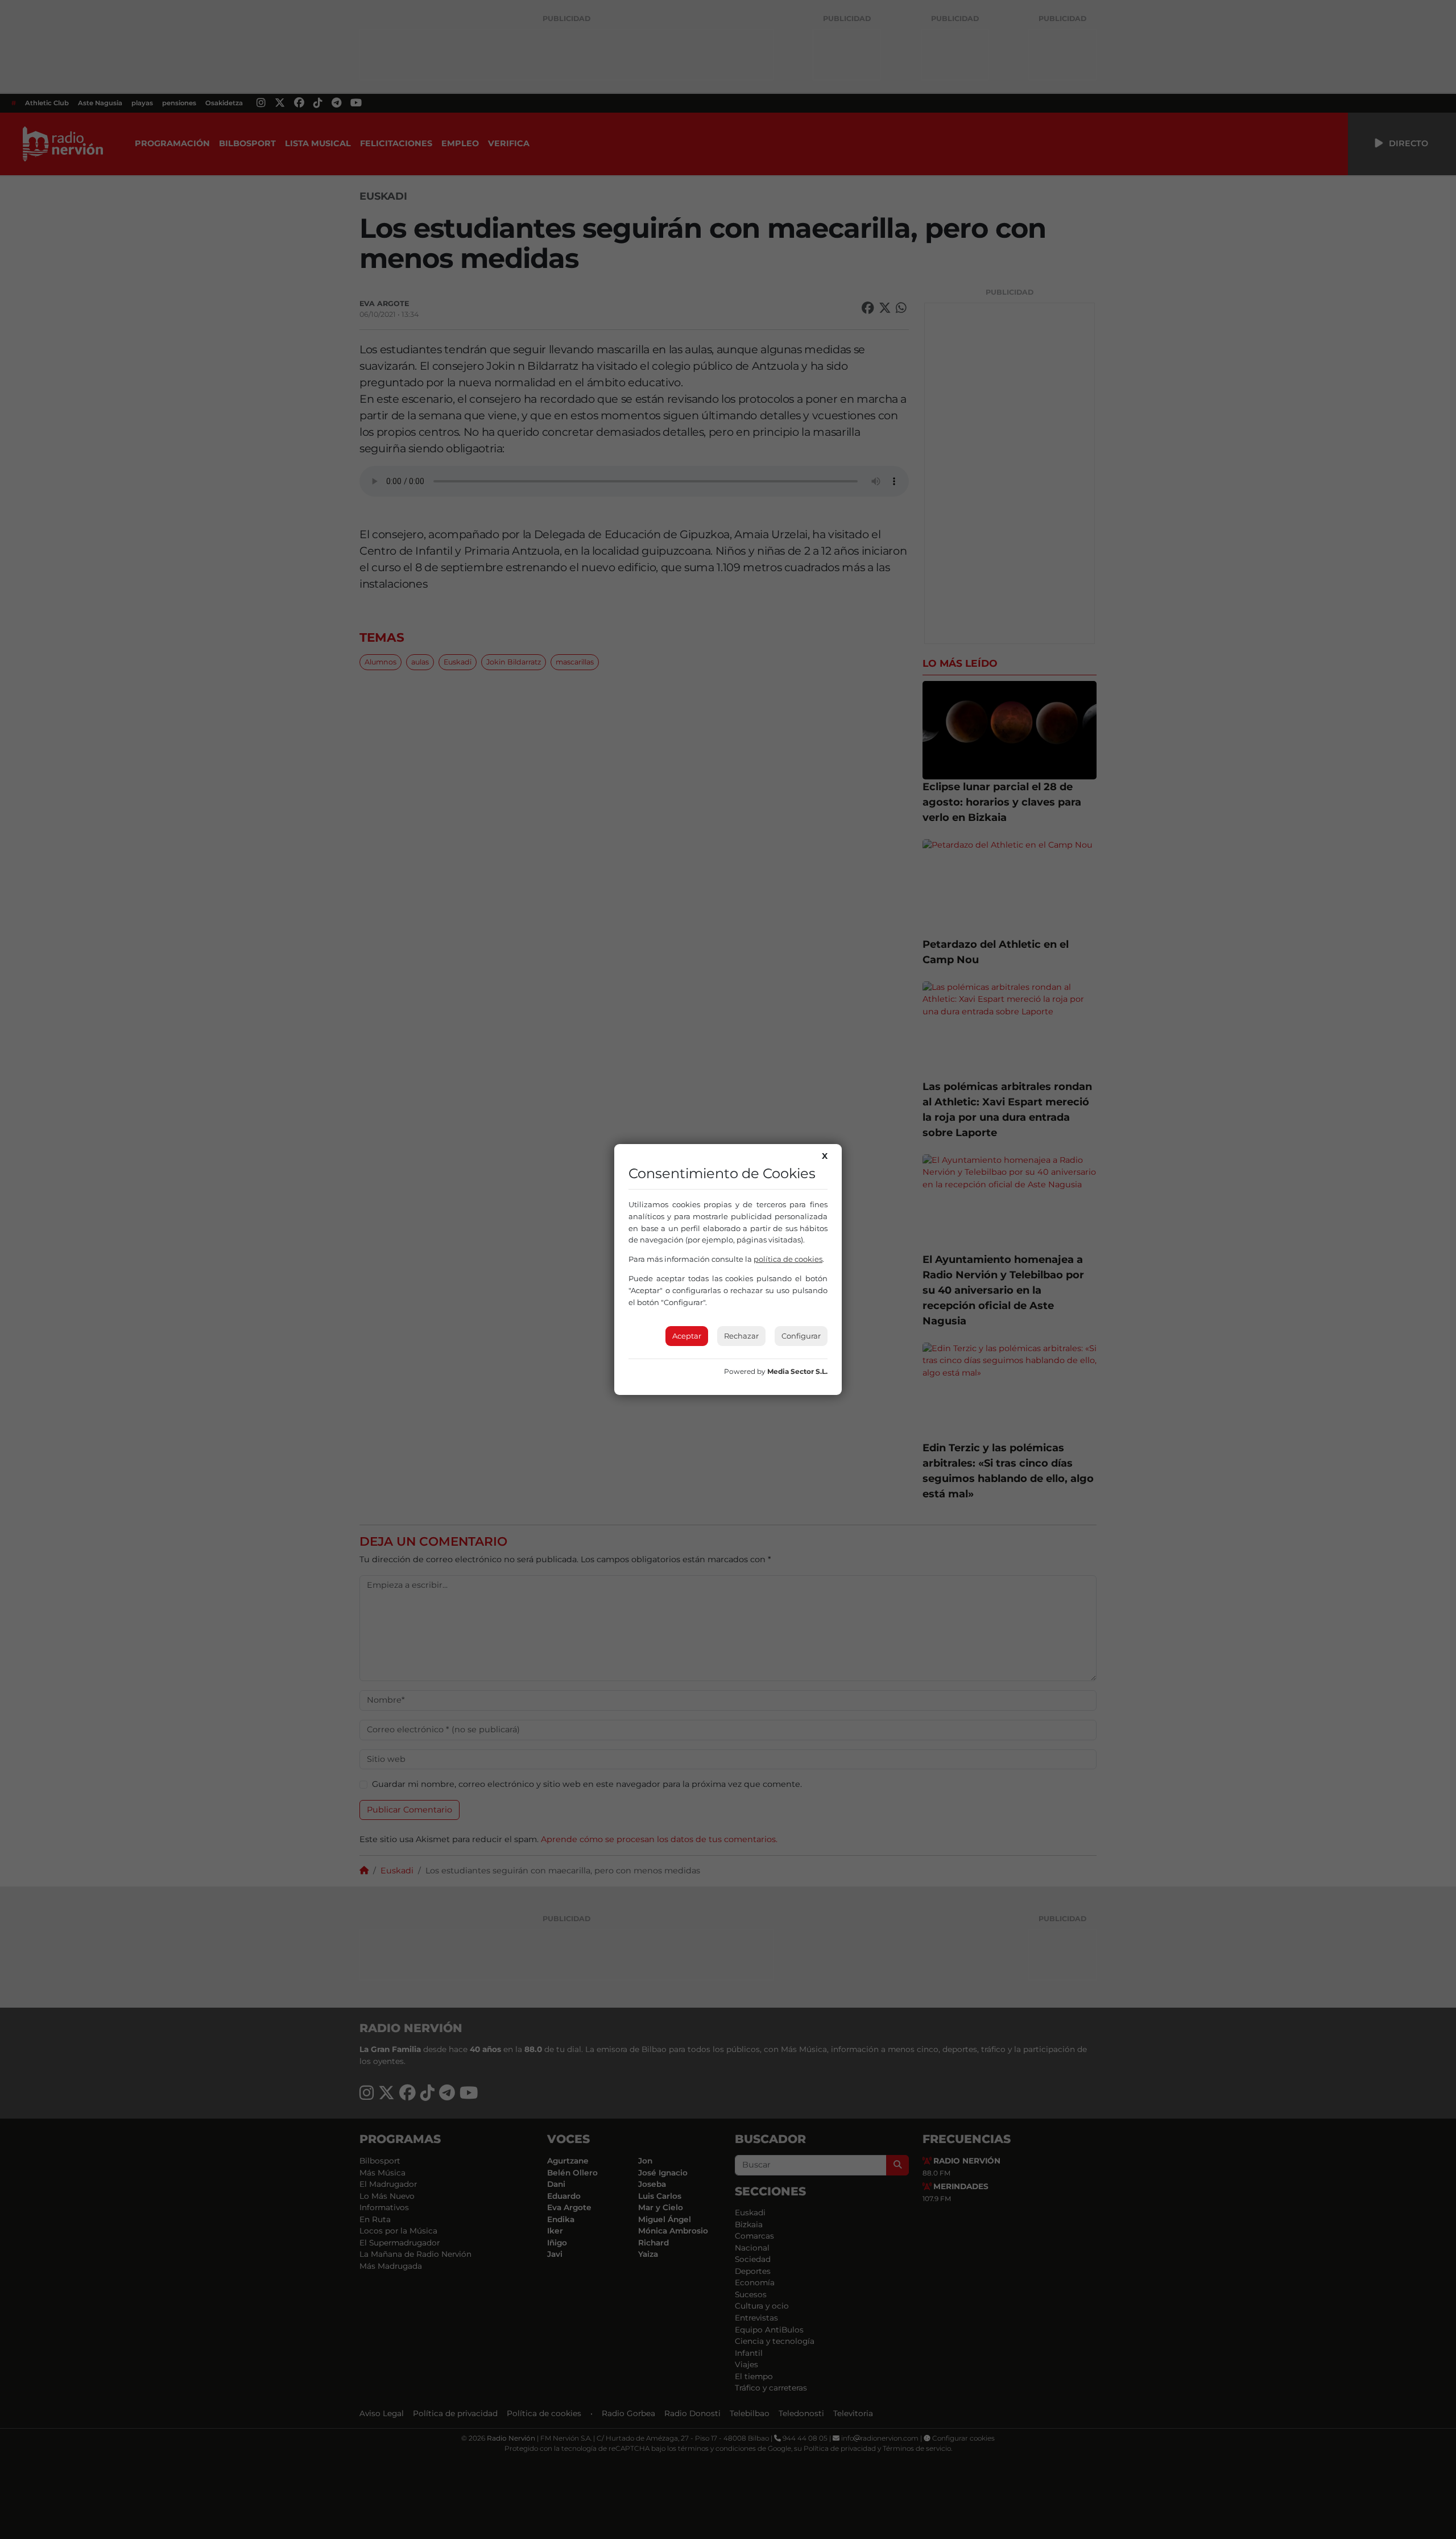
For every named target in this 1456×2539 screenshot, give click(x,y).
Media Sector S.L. (797, 1371)
